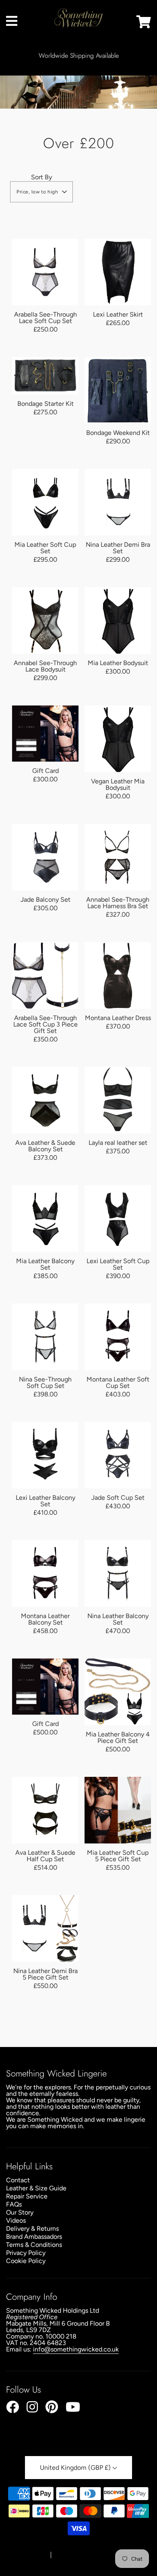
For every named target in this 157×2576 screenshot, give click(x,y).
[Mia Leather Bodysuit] (118, 620)
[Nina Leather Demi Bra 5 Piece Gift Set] (45, 1928)
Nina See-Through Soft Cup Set (45, 1382)
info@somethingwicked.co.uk (76, 2349)
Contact (18, 2180)
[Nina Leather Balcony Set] (118, 1574)
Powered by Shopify (79, 2555)
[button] (41, 192)
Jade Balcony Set (45, 900)
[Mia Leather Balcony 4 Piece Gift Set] (118, 1692)
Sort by (41, 177)
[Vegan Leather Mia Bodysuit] (118, 739)
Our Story (20, 2212)
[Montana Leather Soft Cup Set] (118, 1337)
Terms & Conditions (34, 2245)
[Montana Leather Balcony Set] (45, 1574)
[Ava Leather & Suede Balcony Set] (45, 1100)
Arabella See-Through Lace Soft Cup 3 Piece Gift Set (45, 1024)
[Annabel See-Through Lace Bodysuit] (45, 620)
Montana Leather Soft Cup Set (118, 1382)
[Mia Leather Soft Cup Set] (45, 502)
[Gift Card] (45, 733)
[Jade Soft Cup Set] (118, 1455)
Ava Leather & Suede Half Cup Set (45, 1856)
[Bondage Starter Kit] (45, 376)
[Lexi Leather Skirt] (118, 272)
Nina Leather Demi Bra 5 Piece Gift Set (45, 1974)
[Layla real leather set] (118, 1100)
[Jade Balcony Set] (45, 857)
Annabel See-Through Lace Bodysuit (45, 666)
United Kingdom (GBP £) (76, 2468)
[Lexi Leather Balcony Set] (45, 1455)
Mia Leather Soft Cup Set (45, 548)
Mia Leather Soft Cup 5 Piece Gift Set (118, 1856)
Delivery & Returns (32, 2229)
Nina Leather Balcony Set (118, 1619)
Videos (16, 2220)
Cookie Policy (26, 2261)
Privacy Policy (26, 2253)
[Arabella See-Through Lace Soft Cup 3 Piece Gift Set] (45, 975)
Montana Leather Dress (118, 1018)
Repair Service (27, 2196)
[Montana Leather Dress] (118, 975)
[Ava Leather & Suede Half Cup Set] (45, 1810)
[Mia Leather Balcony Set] (45, 1219)
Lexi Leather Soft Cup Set (118, 1264)
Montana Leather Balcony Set (45, 1619)
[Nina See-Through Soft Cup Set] (45, 1337)
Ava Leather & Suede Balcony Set (45, 1146)
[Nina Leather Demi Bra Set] (118, 502)
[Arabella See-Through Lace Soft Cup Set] (45, 272)
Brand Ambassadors (34, 2237)
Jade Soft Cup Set (118, 1498)
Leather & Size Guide (36, 2188)
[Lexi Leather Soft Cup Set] (118, 1219)
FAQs (14, 2204)
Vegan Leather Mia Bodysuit (118, 784)
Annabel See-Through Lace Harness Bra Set (118, 903)
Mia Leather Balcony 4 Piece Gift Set (118, 1737)
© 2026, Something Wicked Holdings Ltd (75, 2547)
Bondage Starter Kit (45, 404)
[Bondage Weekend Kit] (118, 390)
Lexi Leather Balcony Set (45, 1501)
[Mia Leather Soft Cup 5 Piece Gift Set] (118, 1810)
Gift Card (45, 771)
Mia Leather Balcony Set (45, 1264)
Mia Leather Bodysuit (118, 663)
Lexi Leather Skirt (118, 314)
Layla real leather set (118, 1143)
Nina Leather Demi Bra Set (118, 548)
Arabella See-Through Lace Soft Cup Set (45, 318)
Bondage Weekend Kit (118, 433)
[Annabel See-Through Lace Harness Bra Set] (118, 857)
